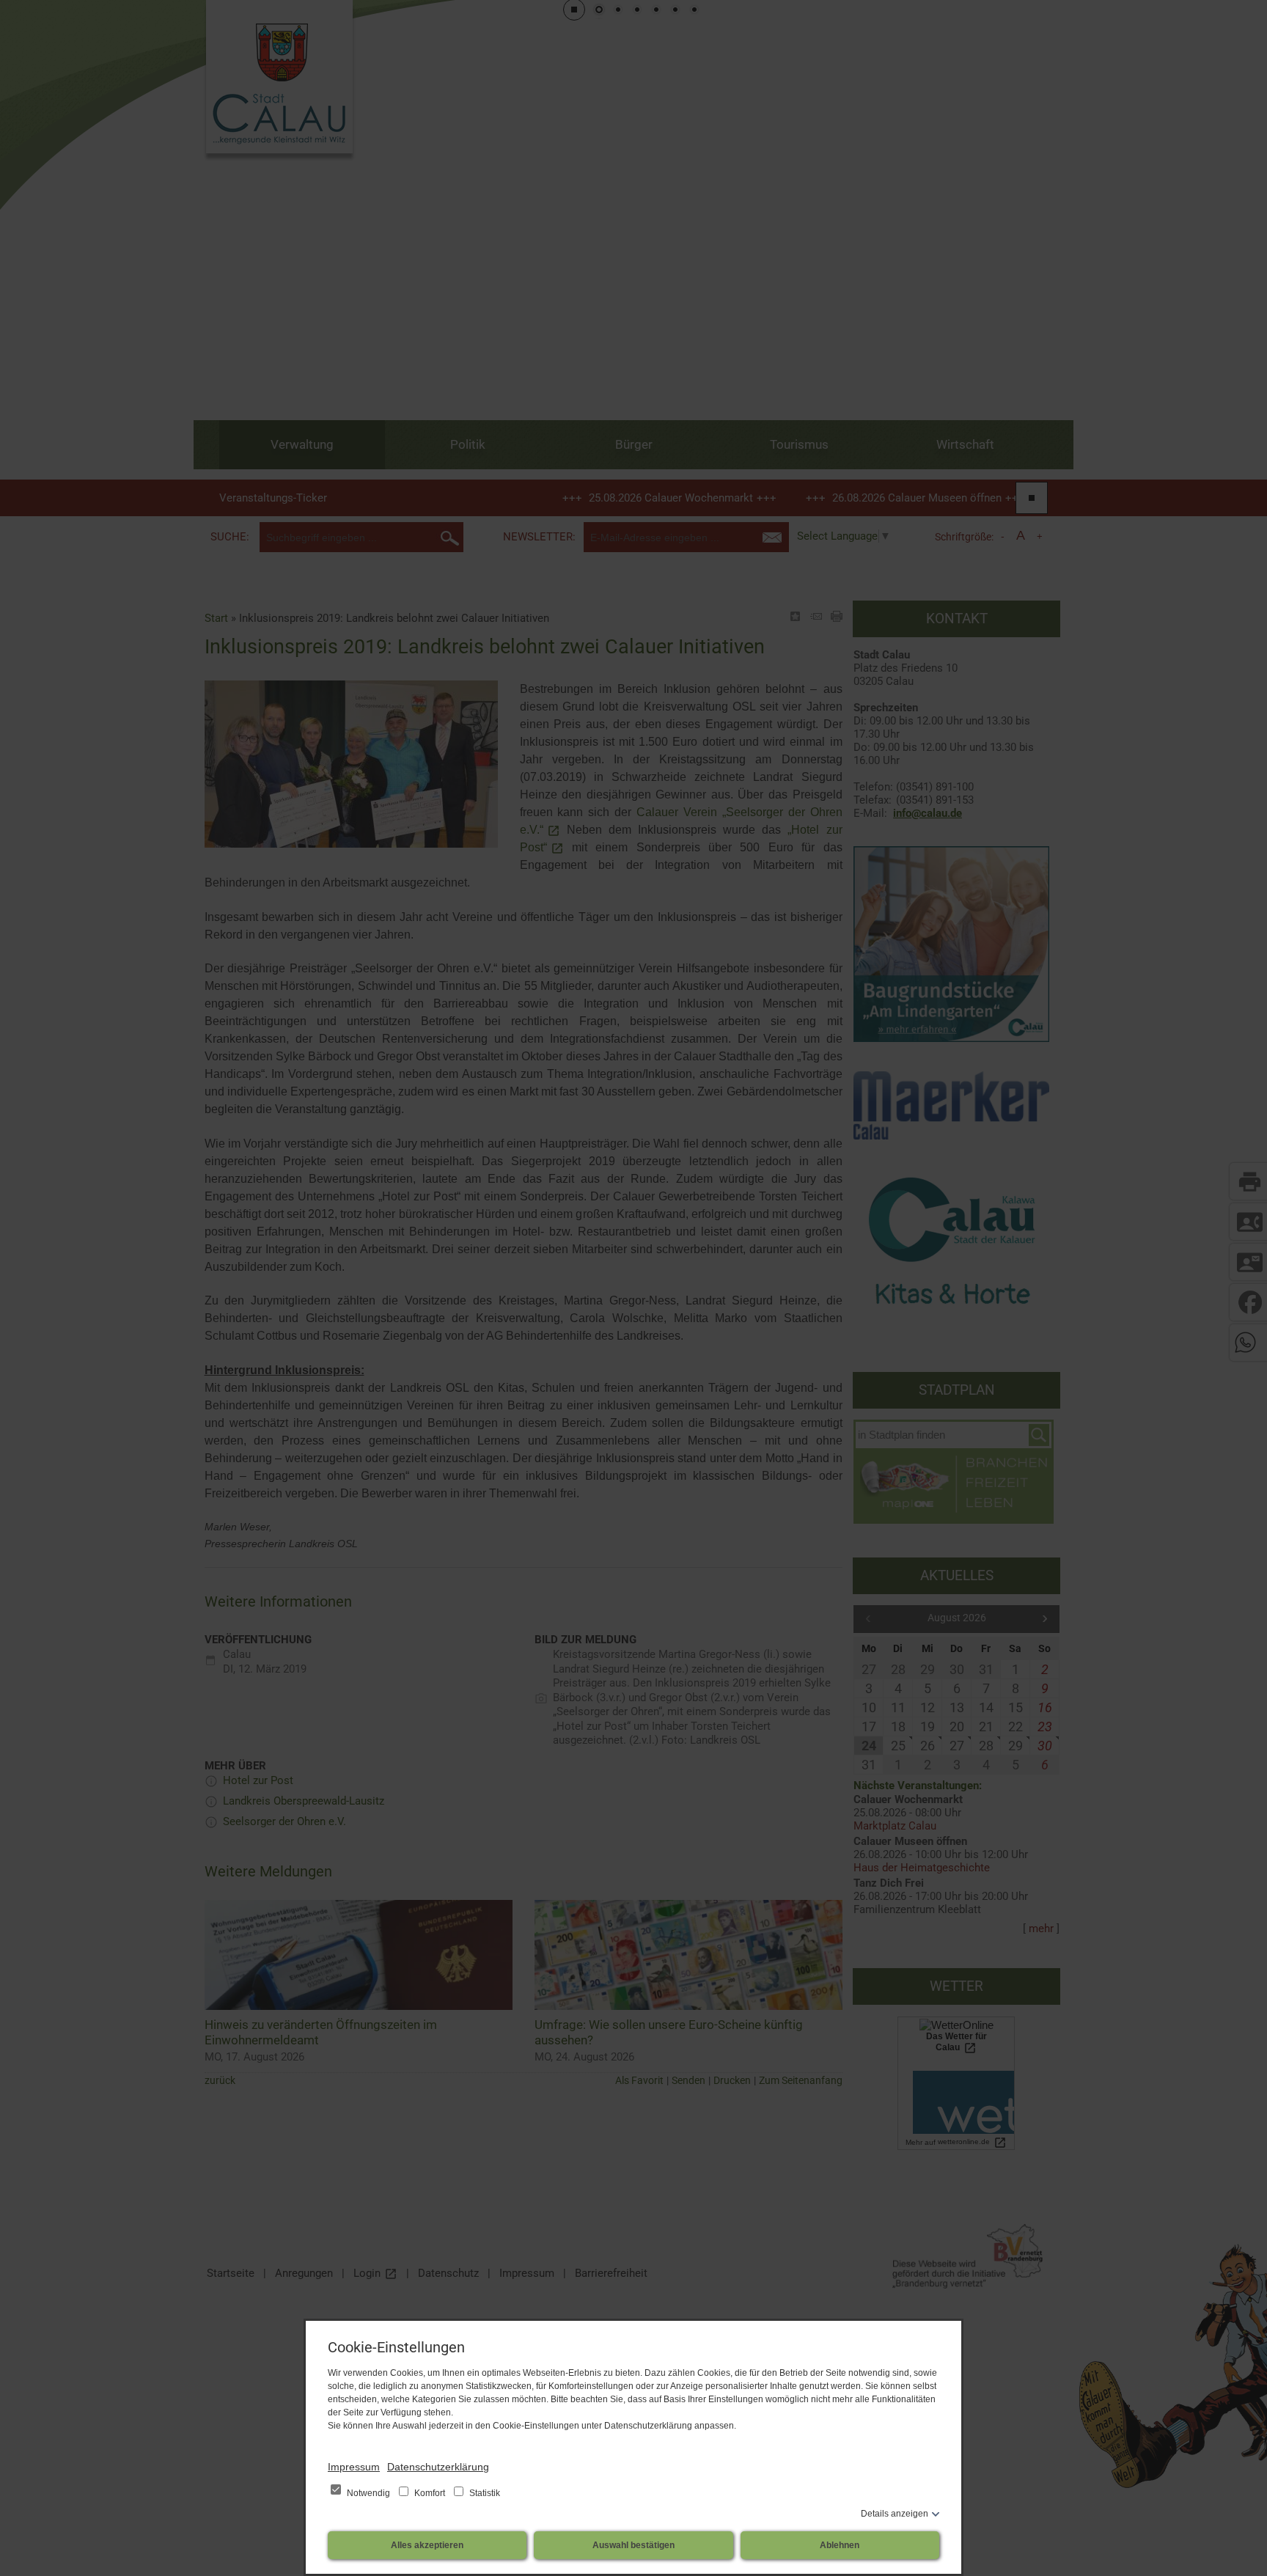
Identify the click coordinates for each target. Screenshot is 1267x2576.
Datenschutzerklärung (438, 2467)
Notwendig (368, 2493)
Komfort (430, 2493)
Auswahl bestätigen (633, 2545)
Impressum (354, 2467)
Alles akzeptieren (427, 2545)
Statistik (484, 2493)
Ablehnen (840, 2545)
